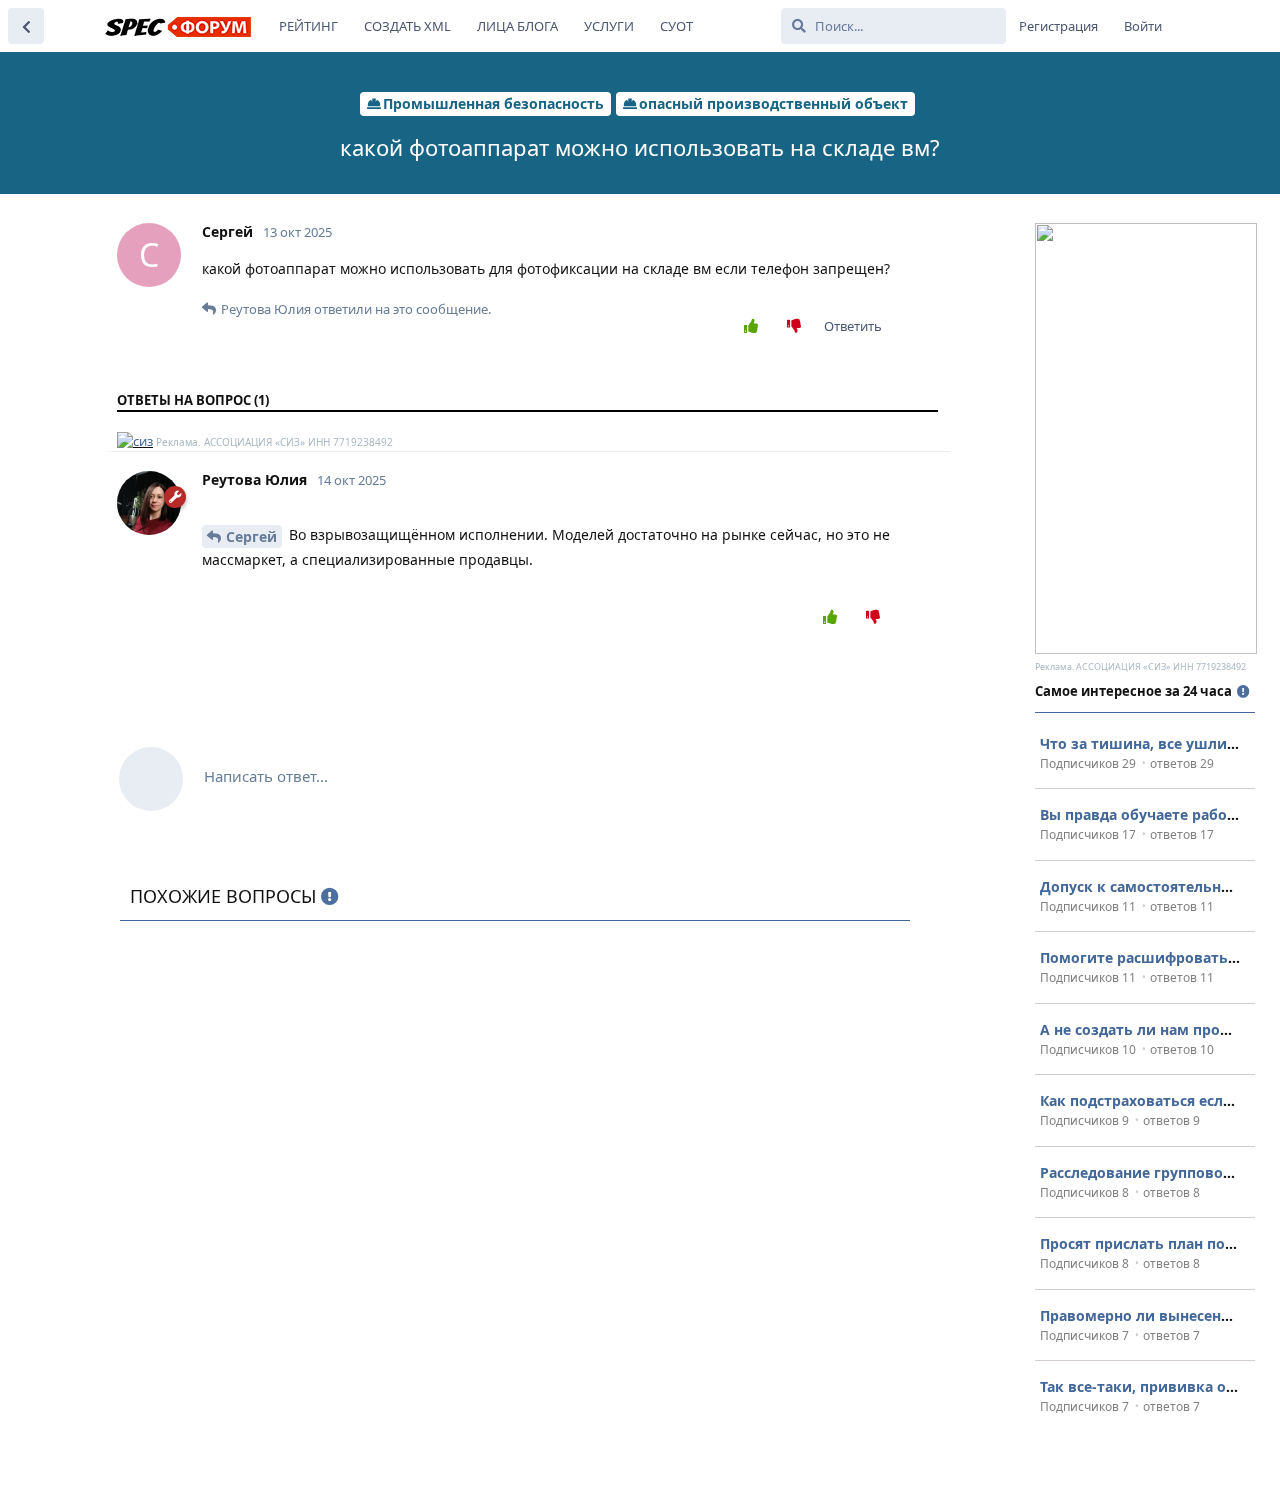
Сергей (251, 536)
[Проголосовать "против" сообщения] (798, 327)
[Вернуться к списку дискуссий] (26, 26)
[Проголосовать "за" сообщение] (755, 327)
